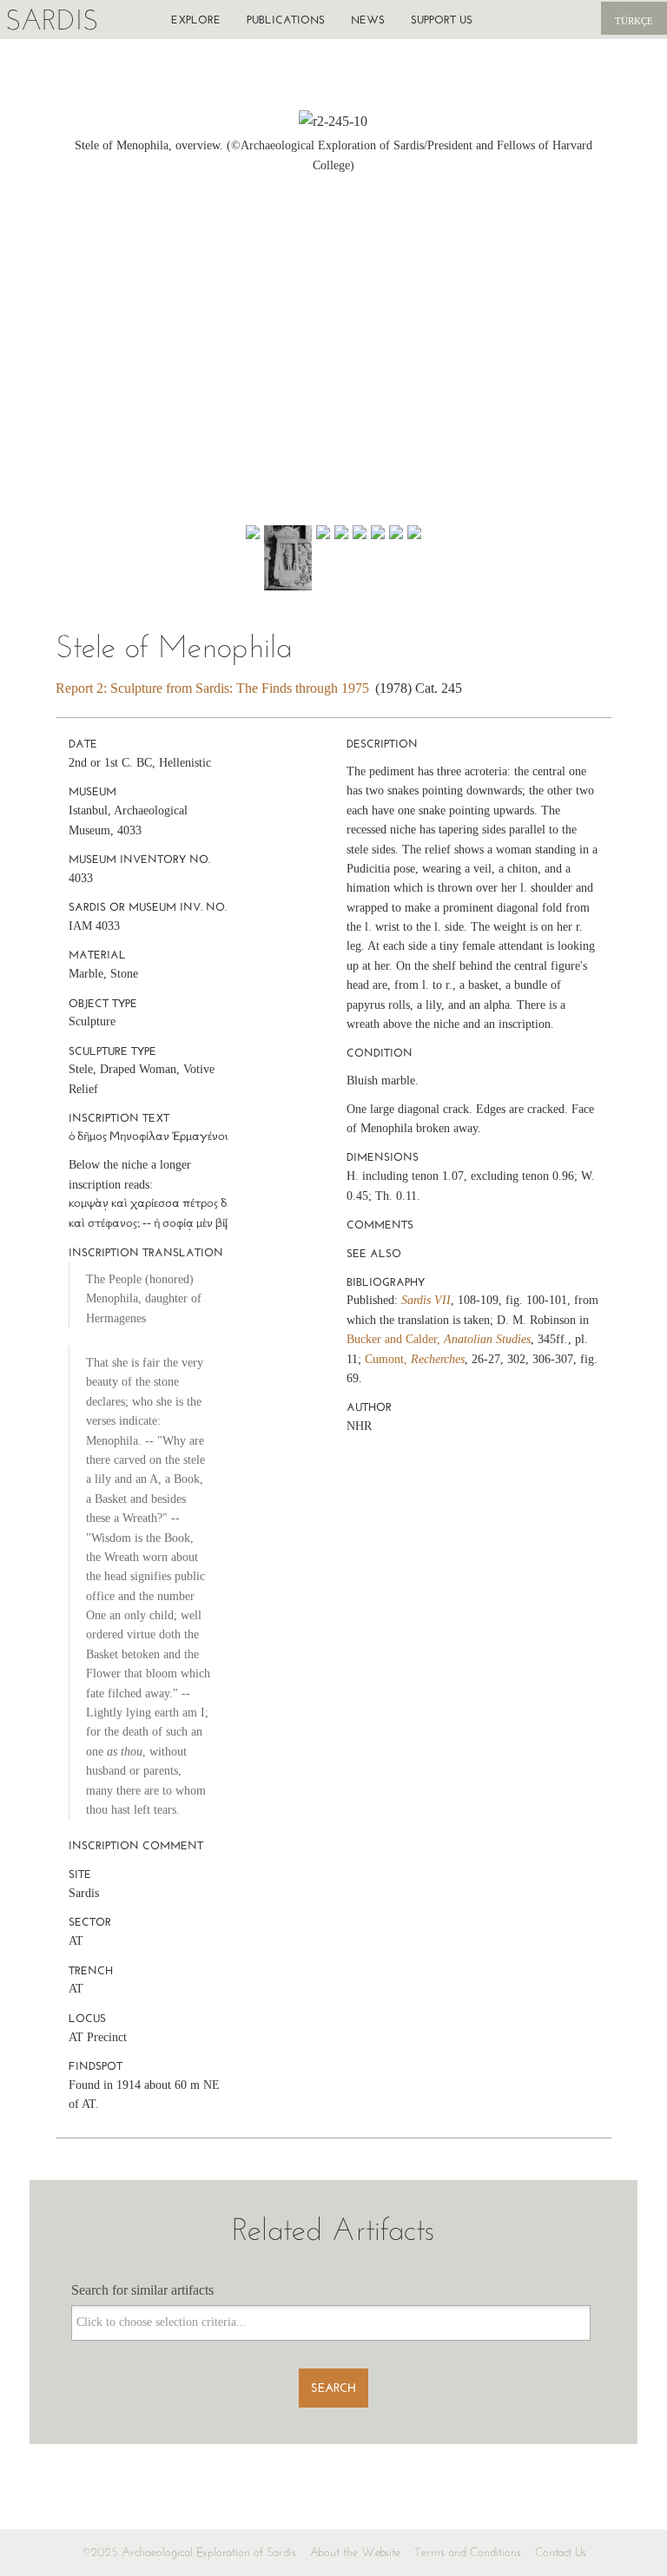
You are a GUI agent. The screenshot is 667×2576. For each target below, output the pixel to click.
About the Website (355, 2552)
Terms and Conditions (468, 2552)
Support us (442, 20)
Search (333, 2388)
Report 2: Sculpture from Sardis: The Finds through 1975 (212, 688)
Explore (196, 20)
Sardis (52, 20)
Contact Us (561, 2552)
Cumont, (415, 1359)
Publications (286, 20)
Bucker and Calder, (439, 1339)
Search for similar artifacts (142, 2290)
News (368, 20)
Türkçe (634, 21)
